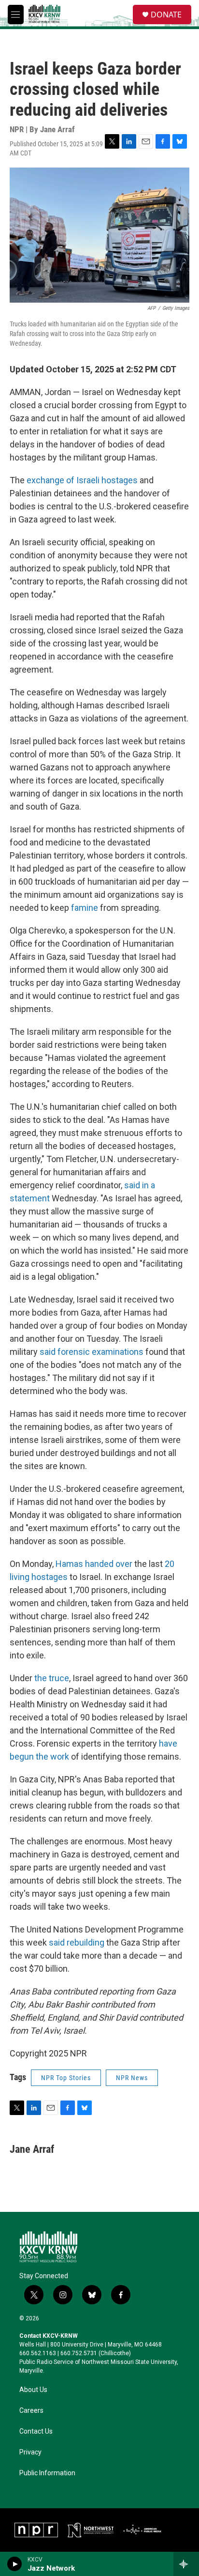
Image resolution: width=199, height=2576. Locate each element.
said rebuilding (77, 1942)
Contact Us (36, 2431)
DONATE (166, 15)
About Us (33, 2390)
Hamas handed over (94, 1564)
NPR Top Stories (66, 2078)
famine (85, 908)
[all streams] (186, 2564)
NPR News (132, 2078)
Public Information (47, 2473)
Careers (31, 2411)
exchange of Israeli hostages (82, 480)
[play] (15, 2564)
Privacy (30, 2452)
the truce (52, 1678)
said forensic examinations (92, 1352)
